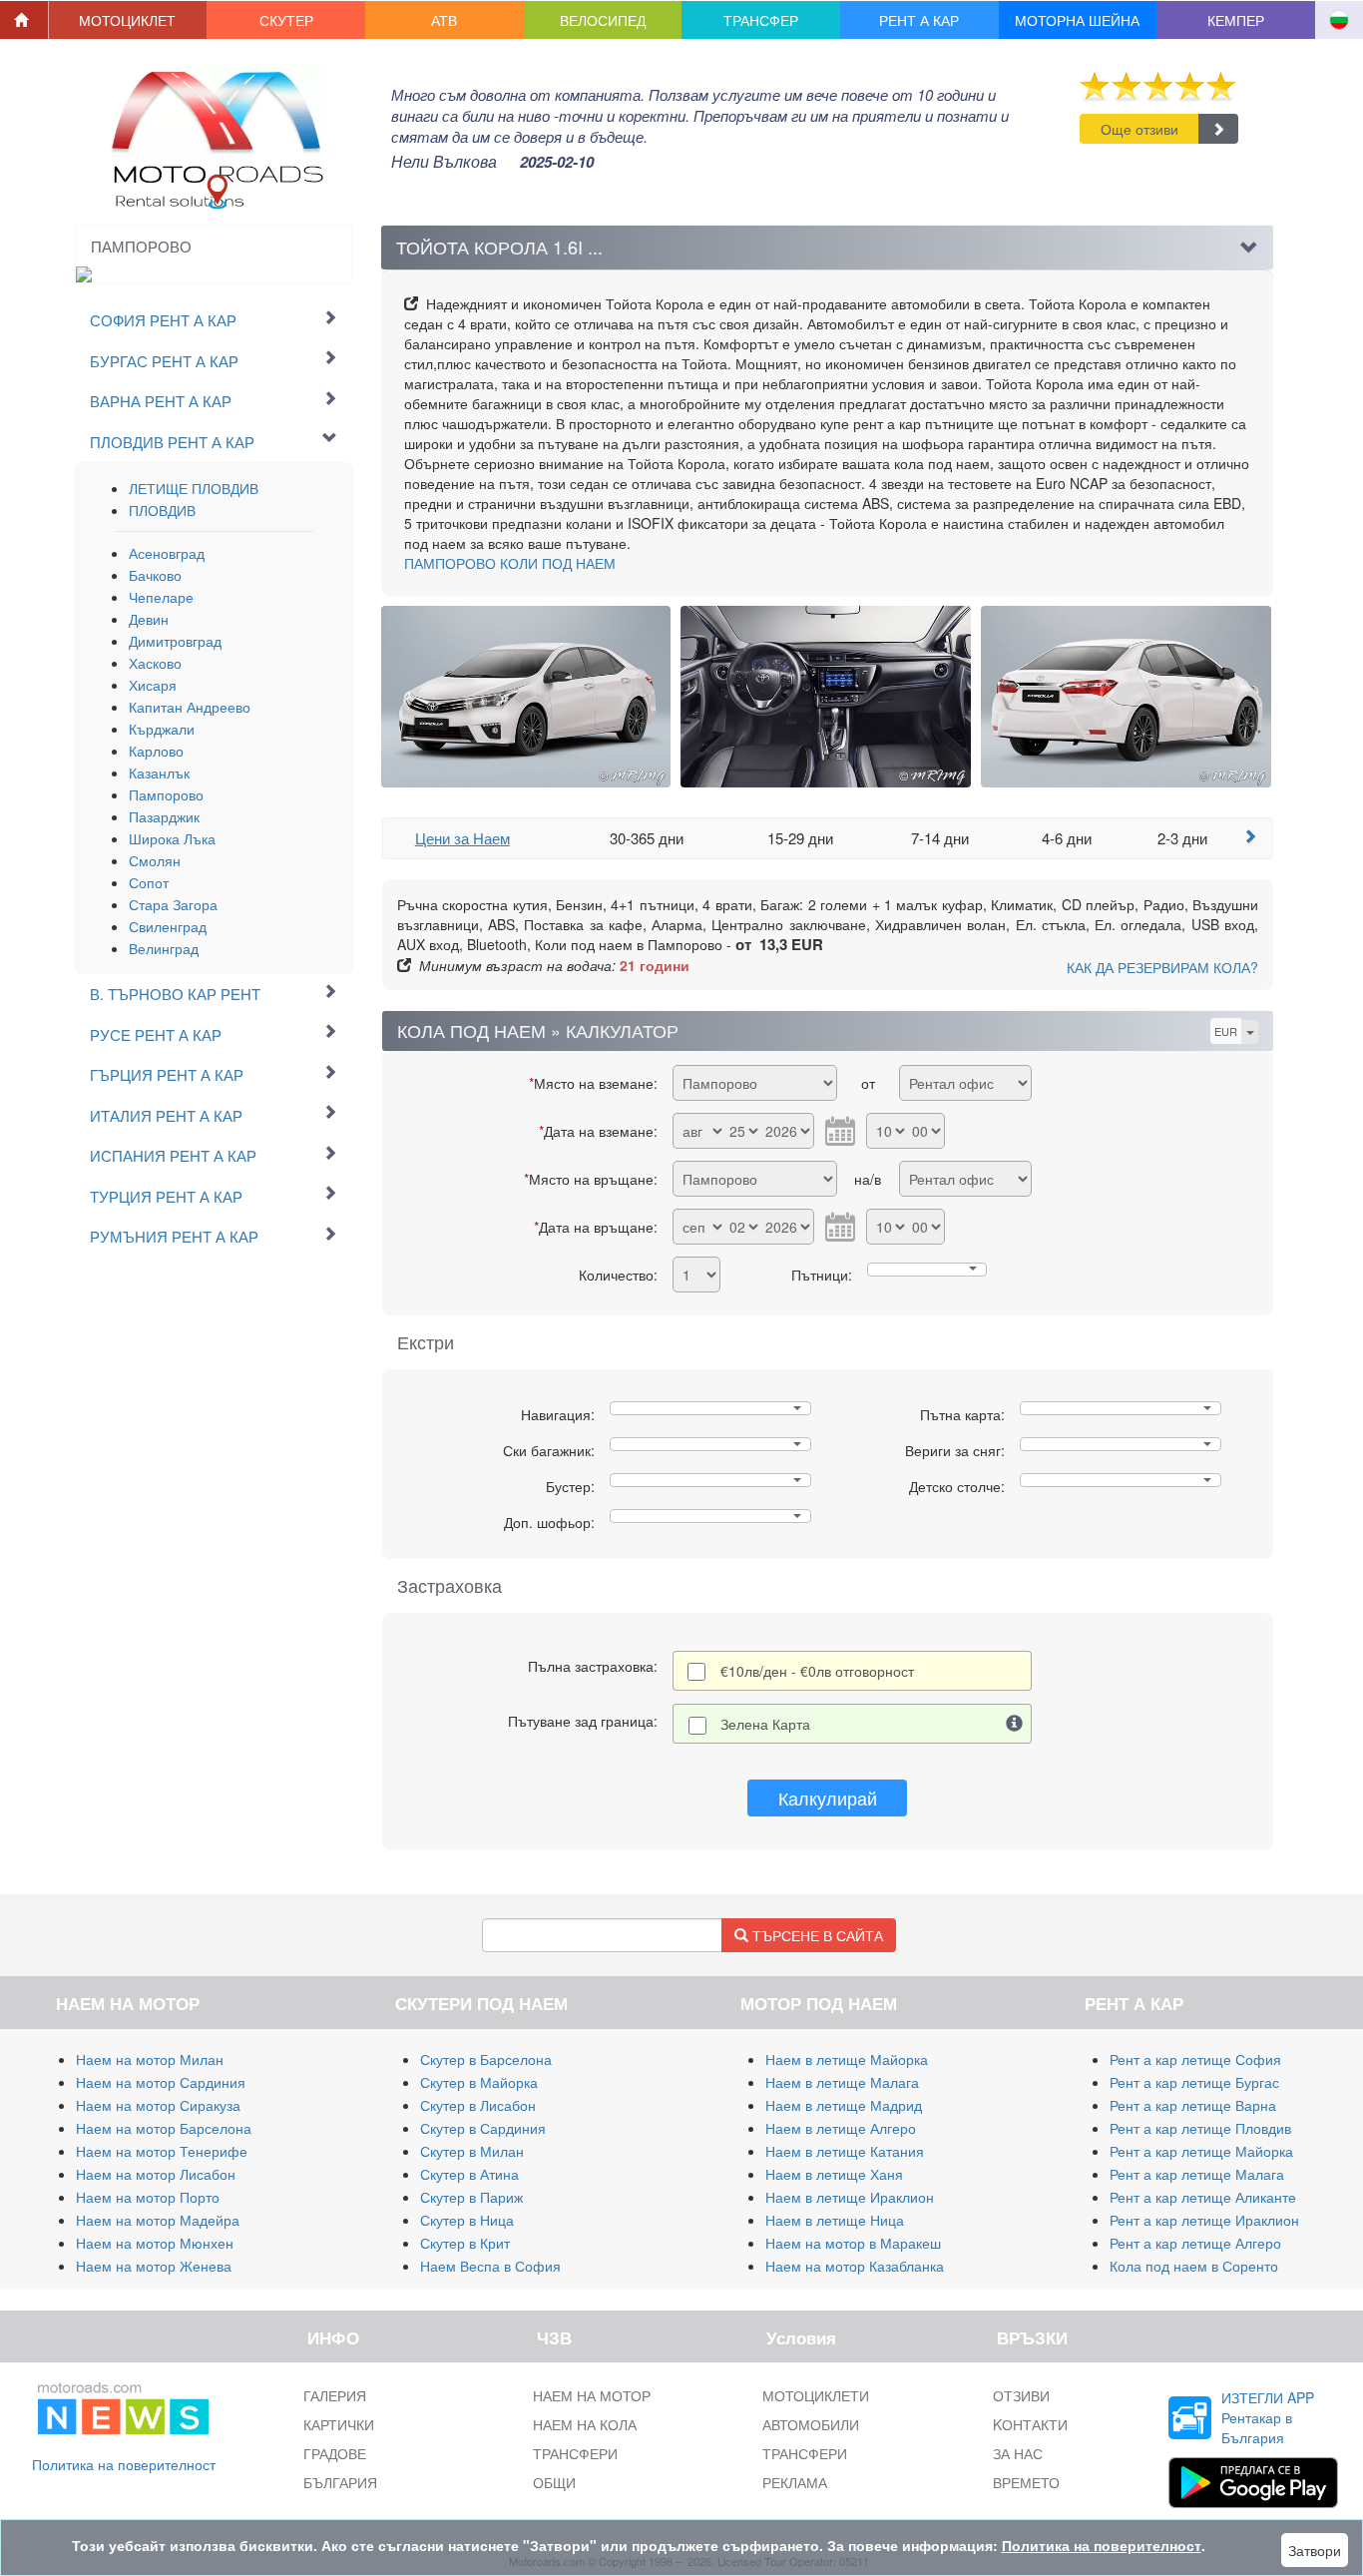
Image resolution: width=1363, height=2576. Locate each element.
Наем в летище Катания (845, 2151)
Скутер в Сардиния (483, 2128)
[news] (123, 2404)
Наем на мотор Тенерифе (162, 2151)
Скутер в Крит (465, 2243)
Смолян (155, 860)
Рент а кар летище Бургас (1194, 2082)
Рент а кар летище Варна (1193, 2105)
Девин (149, 619)
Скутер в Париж (471, 2197)
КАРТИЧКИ (339, 2424)
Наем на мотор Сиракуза (158, 2105)
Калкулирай (828, 1798)
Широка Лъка (172, 838)
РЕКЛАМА (795, 2482)
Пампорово (166, 794)
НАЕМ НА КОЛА (585, 2424)
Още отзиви (1139, 129)
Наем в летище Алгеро (841, 2128)
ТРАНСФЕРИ (575, 2453)
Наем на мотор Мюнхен (155, 2243)
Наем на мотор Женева (154, 2266)
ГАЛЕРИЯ (335, 2395)
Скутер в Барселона (486, 2059)
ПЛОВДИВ (162, 510)
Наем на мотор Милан (150, 2059)
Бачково (155, 575)
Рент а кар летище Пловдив (1200, 2128)
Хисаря (153, 685)
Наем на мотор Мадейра (158, 2220)
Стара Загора (173, 904)
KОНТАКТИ (1030, 2424)
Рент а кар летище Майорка (1201, 2151)
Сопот (149, 882)
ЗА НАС (1018, 2453)
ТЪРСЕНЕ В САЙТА (816, 1935)
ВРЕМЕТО (1026, 2482)
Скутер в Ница (467, 2220)
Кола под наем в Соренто (1194, 2266)
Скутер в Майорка (479, 2082)
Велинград (164, 948)
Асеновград (167, 553)
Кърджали (162, 729)
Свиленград (168, 926)
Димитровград (175, 641)
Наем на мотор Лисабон (156, 2174)
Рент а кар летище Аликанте (1203, 2197)
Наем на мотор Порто (148, 2197)
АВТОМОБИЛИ (811, 2424)
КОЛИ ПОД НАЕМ (510, 563)
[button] (128, 20)
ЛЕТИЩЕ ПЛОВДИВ (194, 488)
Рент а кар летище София (1195, 2059)
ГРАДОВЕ (335, 2453)
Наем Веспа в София (490, 2266)
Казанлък (159, 773)
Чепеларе (161, 597)
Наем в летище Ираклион (850, 2197)
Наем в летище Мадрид (844, 2105)
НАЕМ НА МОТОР (592, 2395)
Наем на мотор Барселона (164, 2128)
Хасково (155, 663)
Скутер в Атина (469, 2174)
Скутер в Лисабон (478, 2105)
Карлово (156, 751)
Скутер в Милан (472, 2151)
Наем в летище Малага (842, 2082)
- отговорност (817, 1671)
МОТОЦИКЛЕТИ (816, 2395)
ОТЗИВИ (1021, 2395)
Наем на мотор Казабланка (855, 2266)
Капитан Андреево (190, 707)
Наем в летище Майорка (847, 2059)
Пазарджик (164, 816)
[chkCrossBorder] (1015, 1724)
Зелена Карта (765, 1724)
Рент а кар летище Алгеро (1195, 2243)
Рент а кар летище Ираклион (1204, 2220)
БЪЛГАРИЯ (340, 2482)
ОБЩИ (554, 2482)
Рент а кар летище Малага (1197, 2174)
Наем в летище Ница (835, 2220)
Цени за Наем (462, 838)
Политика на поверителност (124, 2464)
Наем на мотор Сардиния (161, 2082)
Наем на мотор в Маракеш (853, 2243)
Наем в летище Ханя (834, 2174)
